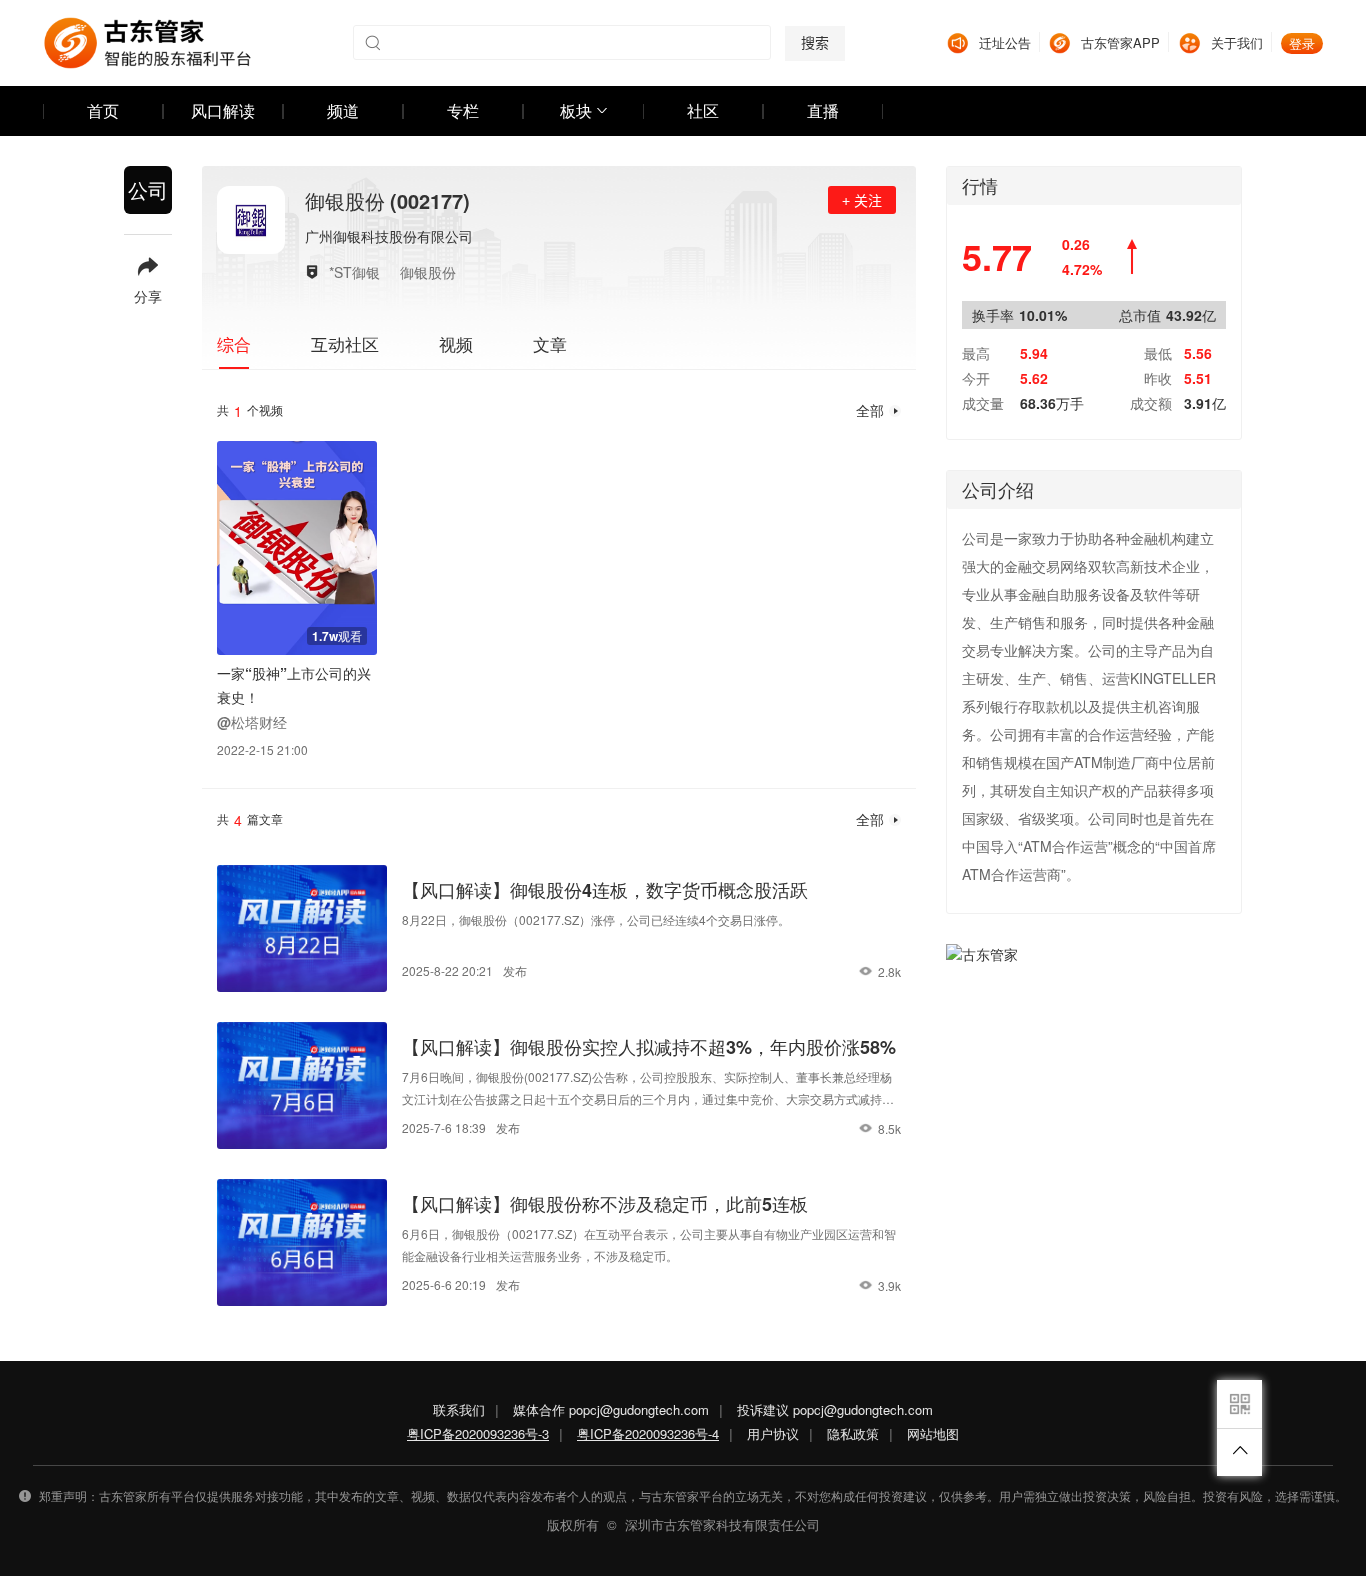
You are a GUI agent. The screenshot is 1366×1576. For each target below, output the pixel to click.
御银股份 (428, 272)
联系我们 (459, 1409)
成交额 (1151, 403)
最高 (976, 353)
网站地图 (933, 1433)
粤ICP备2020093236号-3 (478, 1433)
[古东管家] (147, 43)
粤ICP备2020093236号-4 (648, 1433)
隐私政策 (853, 1433)
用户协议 (773, 1433)
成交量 (983, 403)
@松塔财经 (252, 722)
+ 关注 (862, 201)
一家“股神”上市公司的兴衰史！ (294, 685)
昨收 (1158, 378)
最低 (1158, 353)
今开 (976, 378)
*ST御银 (354, 272)
